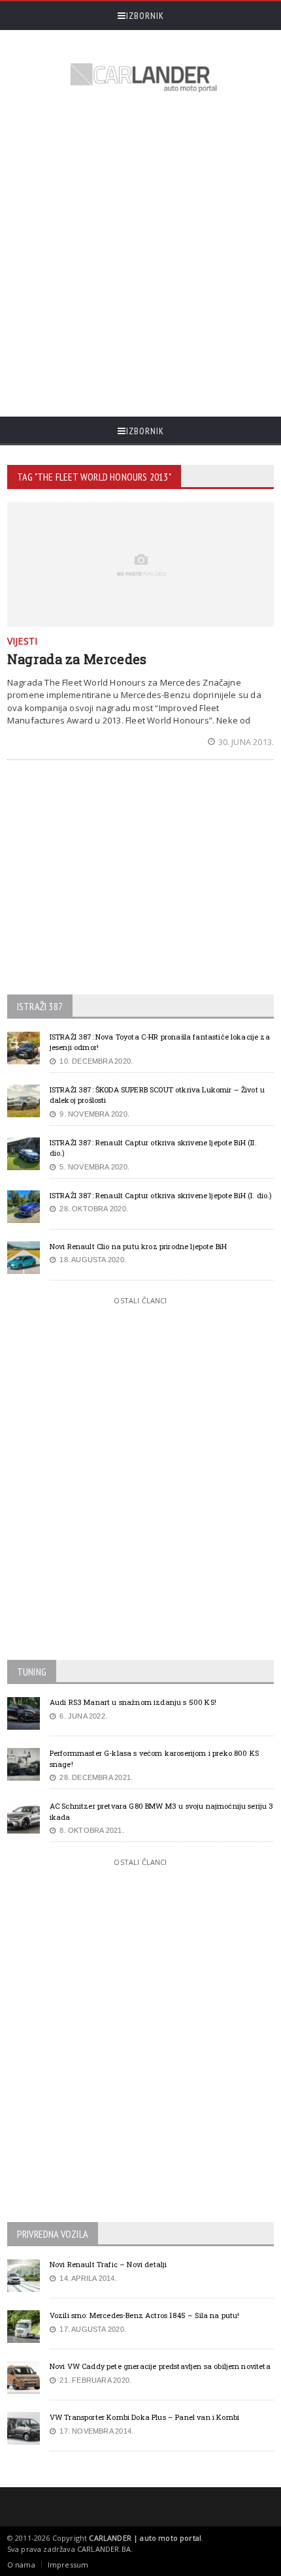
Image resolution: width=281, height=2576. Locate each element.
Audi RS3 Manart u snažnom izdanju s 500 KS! (133, 1702)
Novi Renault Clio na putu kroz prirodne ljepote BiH (138, 1246)
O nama (21, 2565)
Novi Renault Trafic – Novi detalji (108, 2264)
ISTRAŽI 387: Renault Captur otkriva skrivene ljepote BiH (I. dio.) (161, 1195)
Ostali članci (140, 1300)
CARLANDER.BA (104, 2549)
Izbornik (145, 16)
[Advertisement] (140, 257)
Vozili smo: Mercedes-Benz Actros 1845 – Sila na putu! (145, 2315)
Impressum (68, 2565)
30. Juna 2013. (246, 742)
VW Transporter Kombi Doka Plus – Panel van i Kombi (144, 2417)
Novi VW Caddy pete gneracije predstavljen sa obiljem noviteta (160, 2366)
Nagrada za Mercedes (77, 659)
